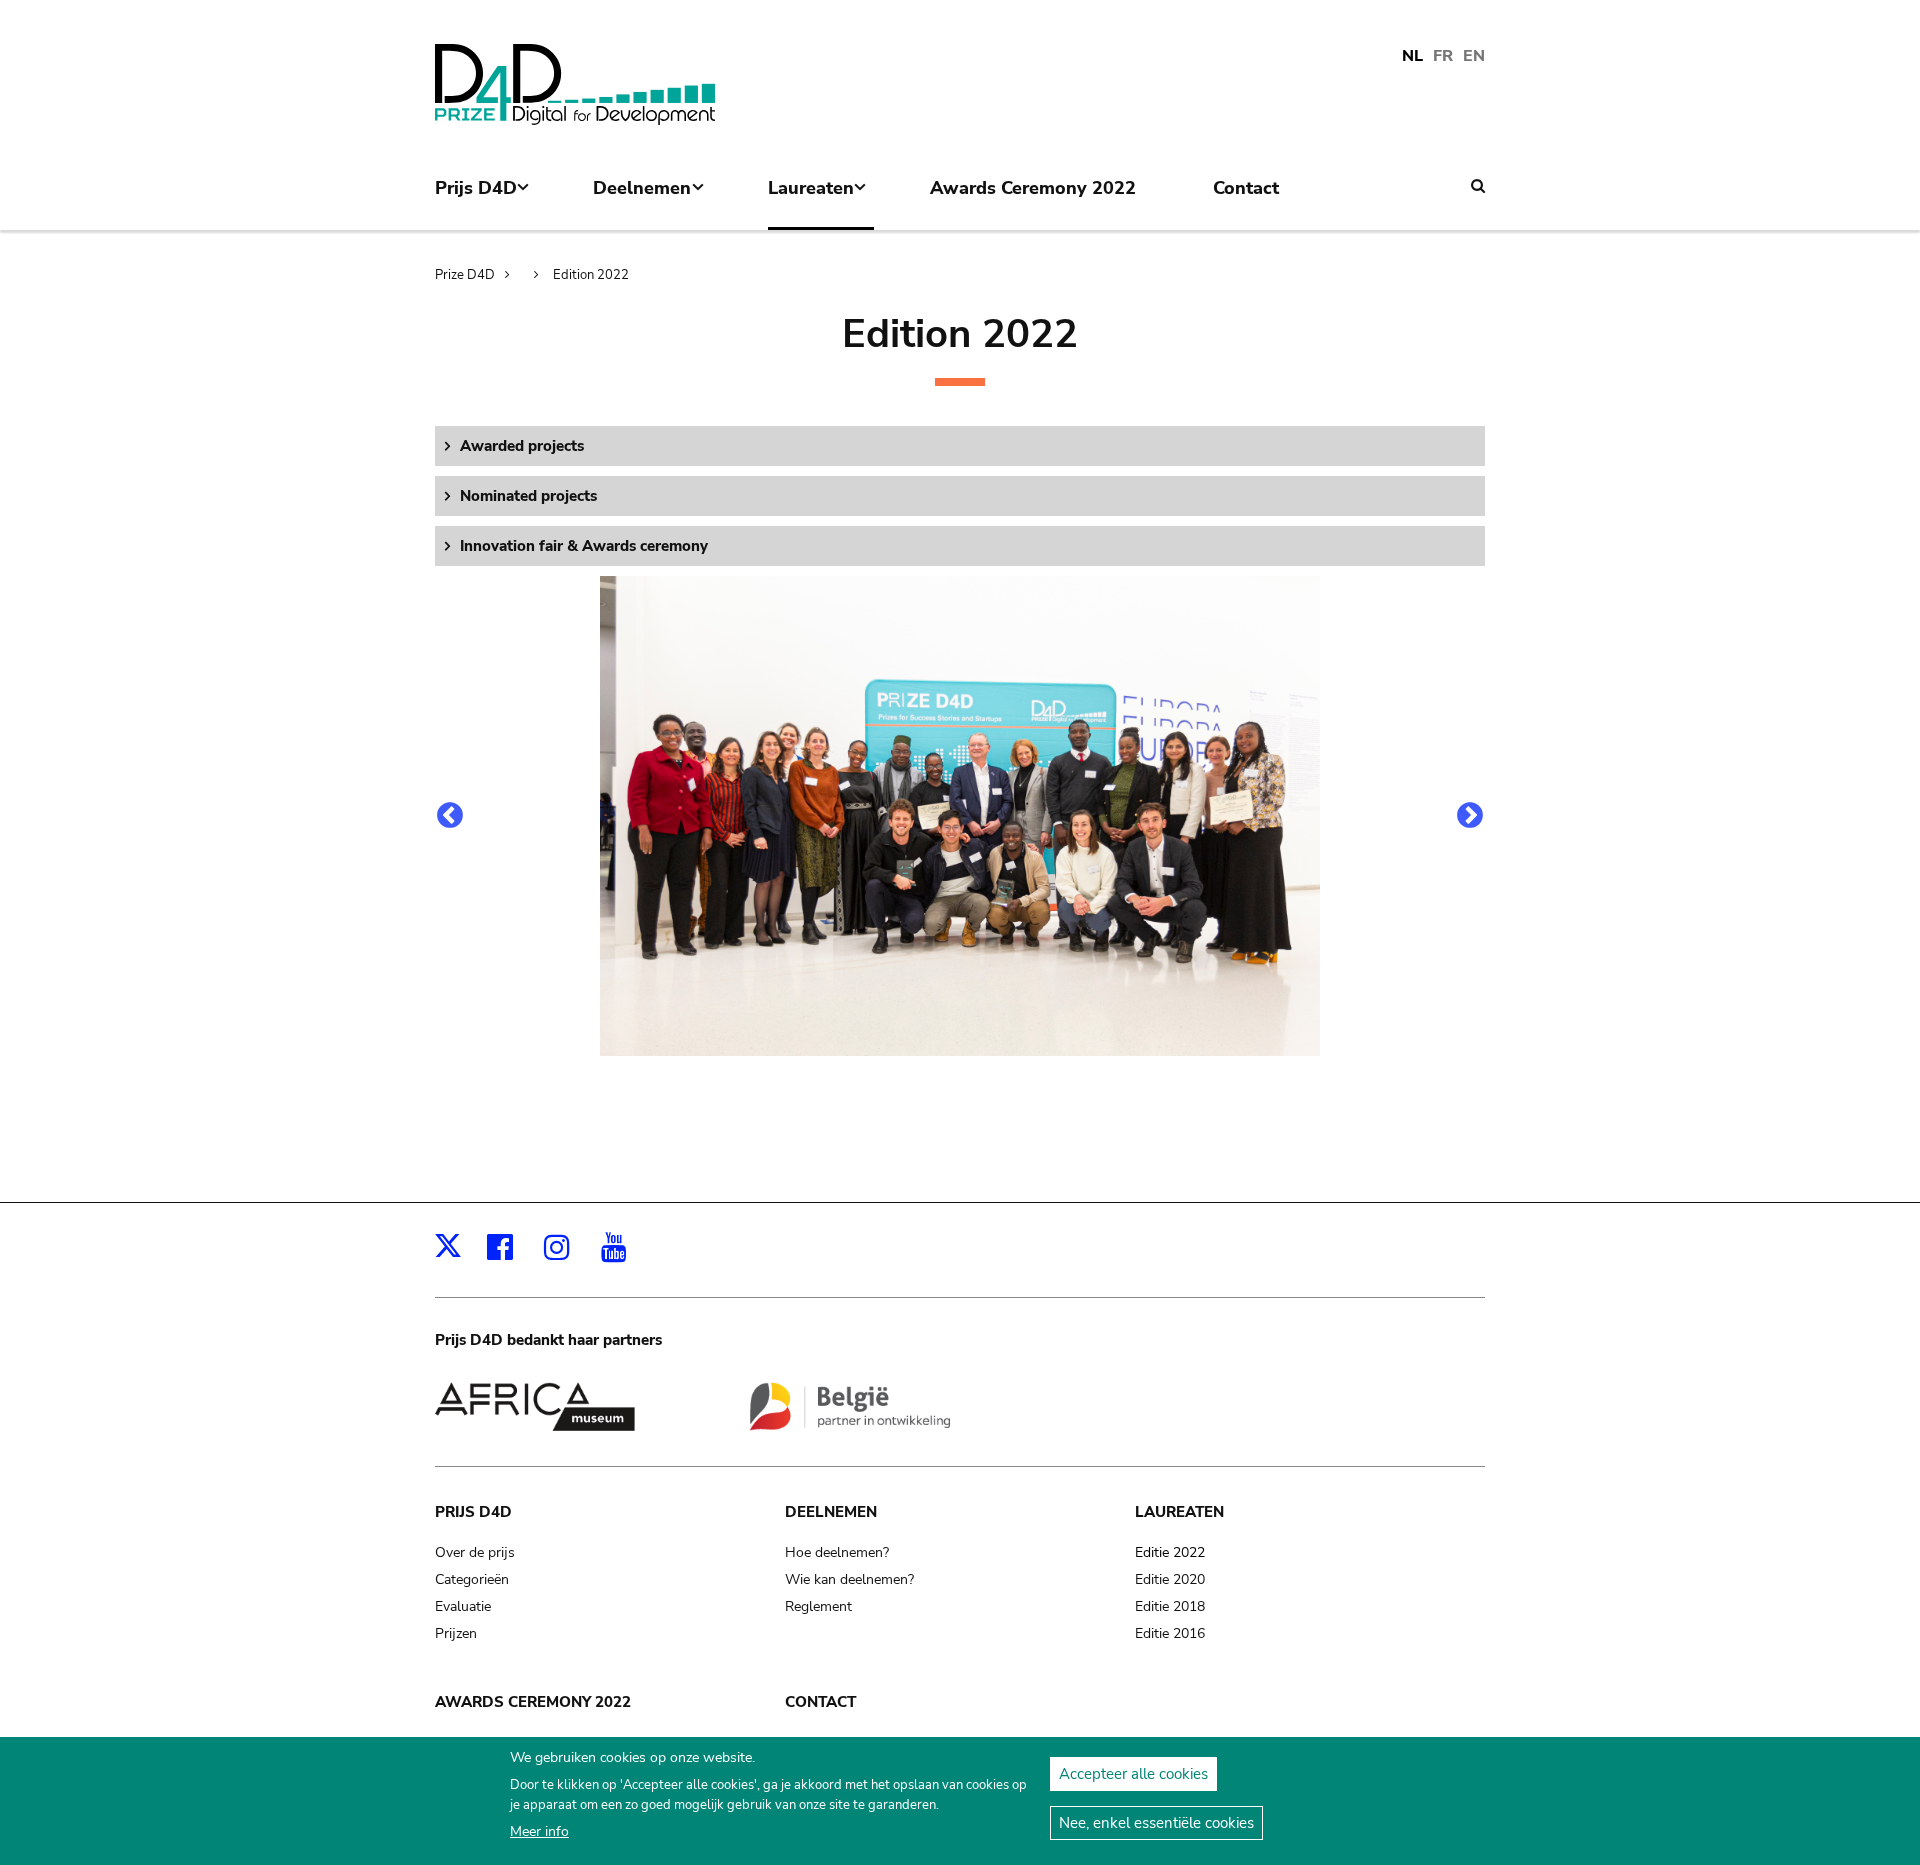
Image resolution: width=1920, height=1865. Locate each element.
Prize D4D (465, 275)
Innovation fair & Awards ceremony (584, 546)
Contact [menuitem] (1246, 188)
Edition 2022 (591, 275)
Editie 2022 (1170, 1552)
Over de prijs (475, 1552)
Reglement (818, 1606)
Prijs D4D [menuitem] (476, 203)
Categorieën (472, 1579)
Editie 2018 (1170, 1606)
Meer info (539, 1831)
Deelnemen (831, 1512)
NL (1412, 56)
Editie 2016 (1170, 1633)
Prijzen (456, 1633)
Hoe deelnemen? (837, 1552)
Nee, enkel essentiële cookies (1156, 1823)
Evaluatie (463, 1606)
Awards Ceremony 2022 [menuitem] (1033, 188)
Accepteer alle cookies (1133, 1774)
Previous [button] (450, 816)
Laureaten (1179, 1512)
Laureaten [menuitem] (811, 203)
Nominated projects (528, 496)
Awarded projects (522, 446)
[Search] (1478, 186)
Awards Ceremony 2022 (533, 1702)
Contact (820, 1702)
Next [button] (1470, 816)
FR (1443, 56)
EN (1474, 56)
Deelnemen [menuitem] (642, 203)
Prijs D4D (473, 1512)
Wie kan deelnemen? (849, 1579)
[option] (960, 816)
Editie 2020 (1170, 1579)
